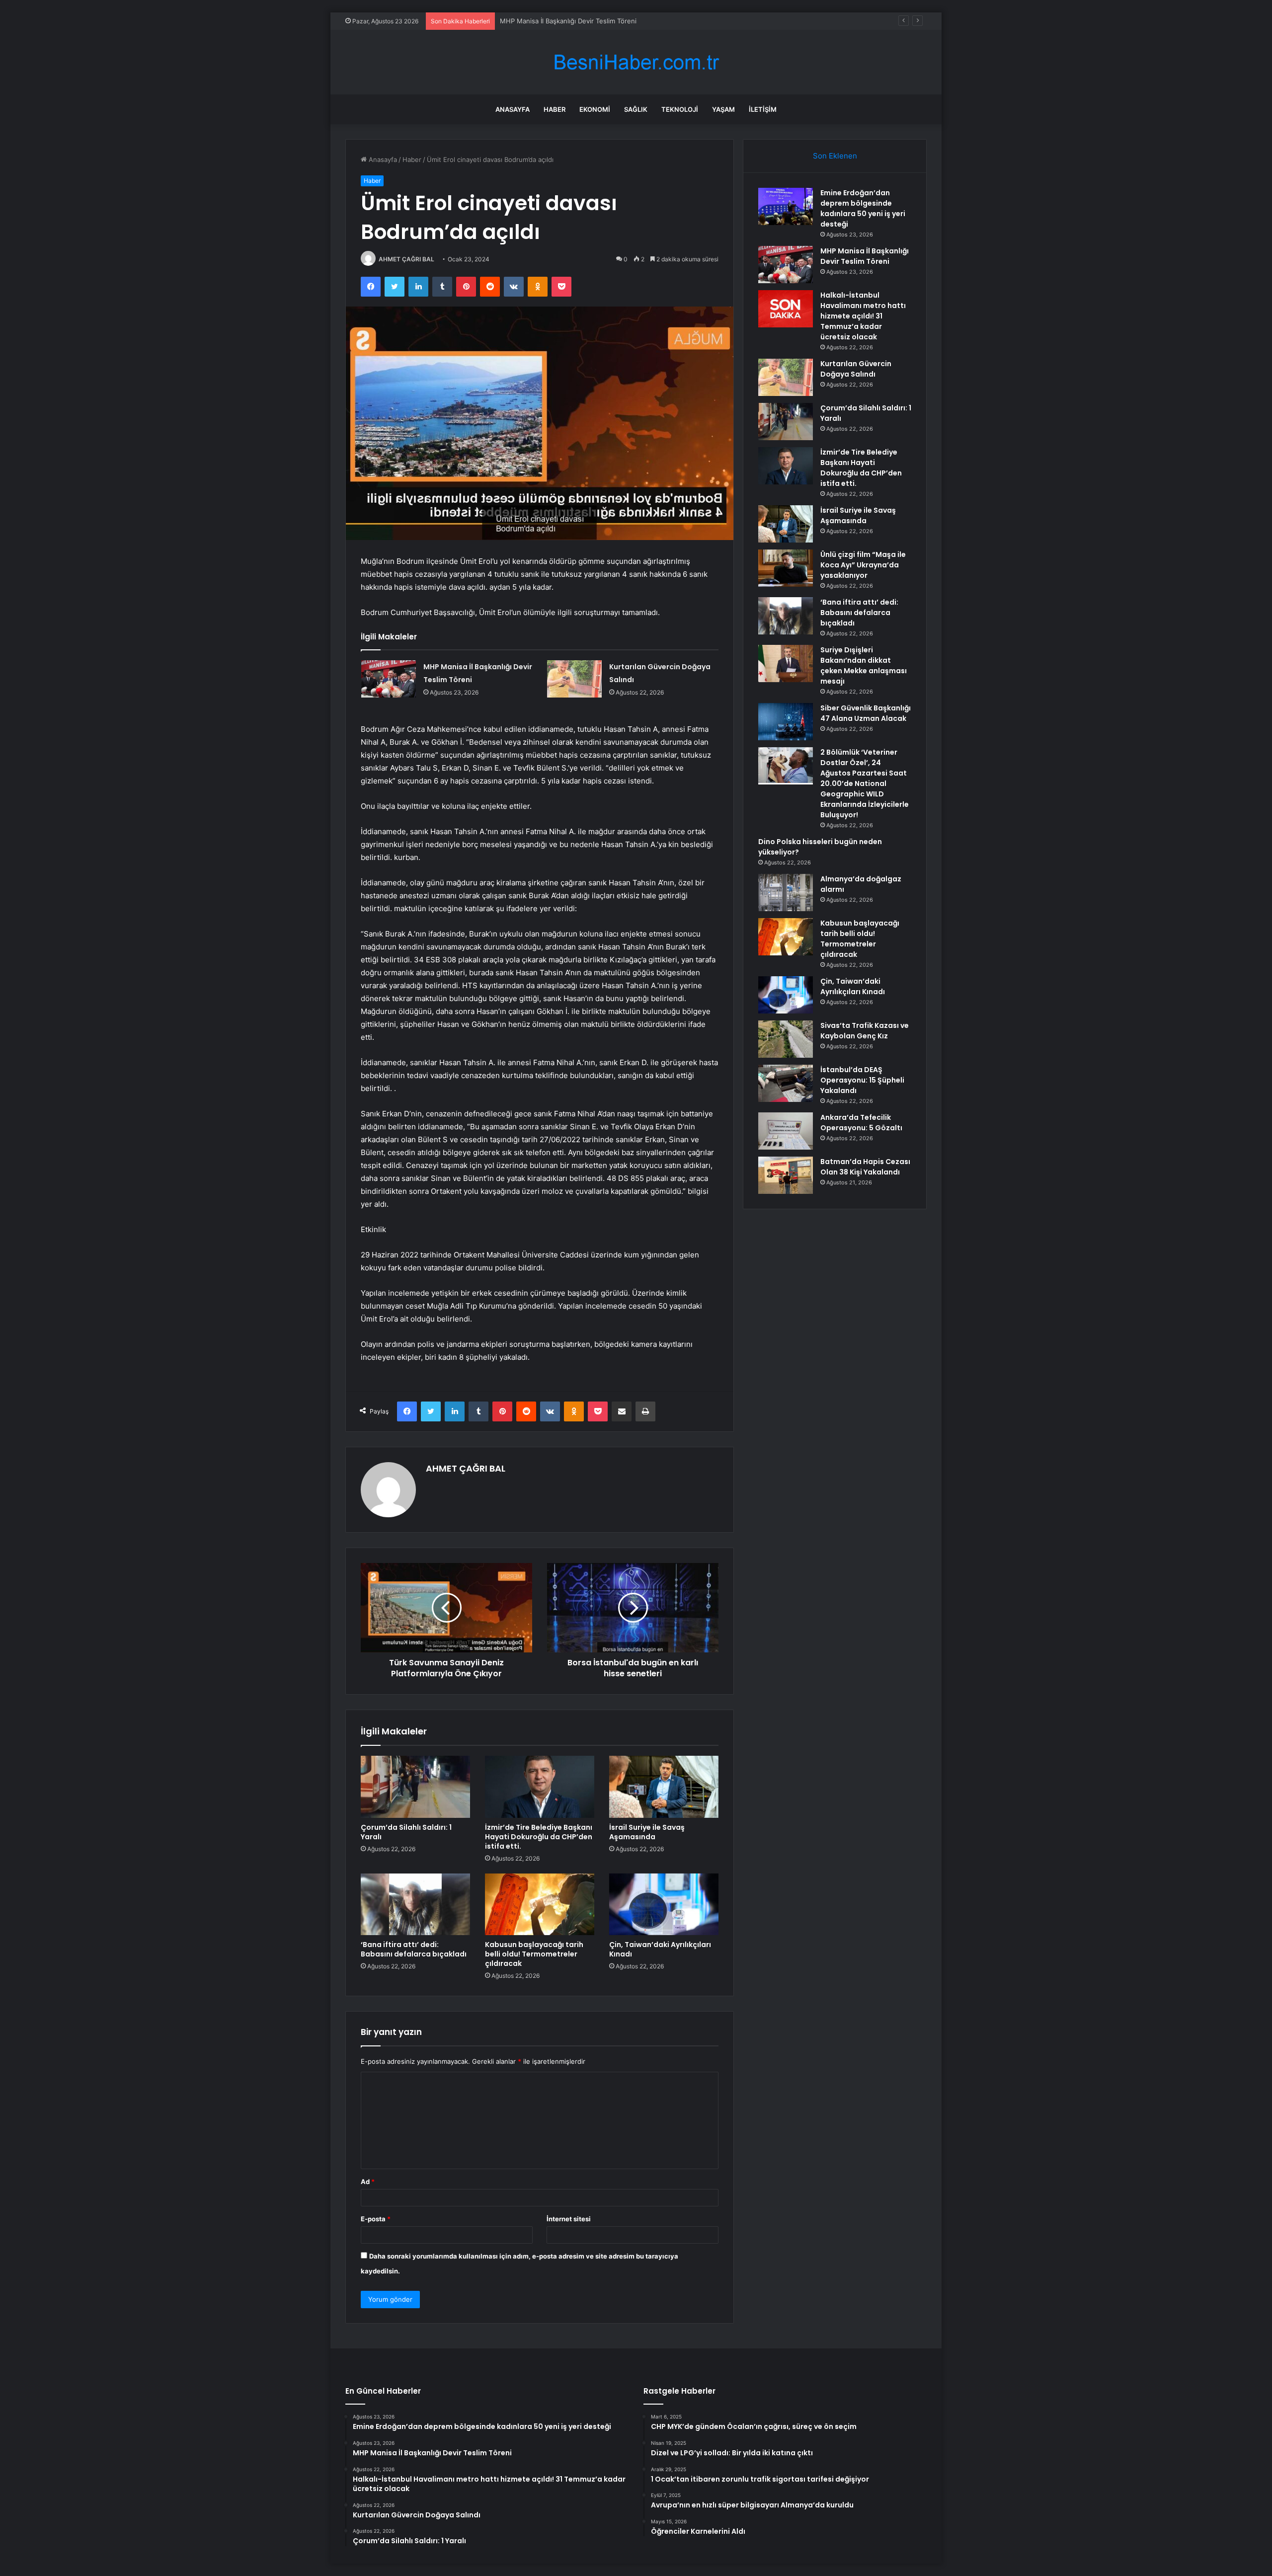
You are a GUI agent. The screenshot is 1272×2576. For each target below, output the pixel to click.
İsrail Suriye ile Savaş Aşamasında (647, 1832)
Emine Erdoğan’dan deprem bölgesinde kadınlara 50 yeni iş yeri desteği (863, 208)
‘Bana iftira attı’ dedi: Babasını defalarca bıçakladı (414, 1949)
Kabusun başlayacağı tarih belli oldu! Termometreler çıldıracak (534, 1954)
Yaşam (723, 109)
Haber (555, 109)
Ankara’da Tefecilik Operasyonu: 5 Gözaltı (861, 1123)
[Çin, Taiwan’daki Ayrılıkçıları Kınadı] (664, 1904)
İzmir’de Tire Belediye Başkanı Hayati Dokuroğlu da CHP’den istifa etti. (539, 1837)
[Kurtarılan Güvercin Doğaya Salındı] (574, 679)
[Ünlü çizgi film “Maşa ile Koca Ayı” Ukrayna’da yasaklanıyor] (786, 568)
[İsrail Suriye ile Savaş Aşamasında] (664, 1787)
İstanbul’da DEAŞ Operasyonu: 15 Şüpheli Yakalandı (862, 1080)
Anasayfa (513, 109)
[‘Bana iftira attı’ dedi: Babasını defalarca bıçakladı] (415, 1904)
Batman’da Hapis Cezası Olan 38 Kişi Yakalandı (865, 1167)
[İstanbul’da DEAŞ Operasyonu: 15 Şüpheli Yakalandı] (786, 1083)
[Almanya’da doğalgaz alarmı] (786, 893)
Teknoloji (680, 109)
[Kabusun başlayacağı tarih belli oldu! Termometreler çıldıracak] (540, 1904)
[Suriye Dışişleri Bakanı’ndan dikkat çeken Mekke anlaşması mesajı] (786, 664)
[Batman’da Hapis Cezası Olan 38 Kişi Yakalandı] (786, 1175)
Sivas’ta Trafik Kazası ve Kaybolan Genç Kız (865, 1031)
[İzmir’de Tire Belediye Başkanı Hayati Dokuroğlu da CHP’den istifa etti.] (540, 1787)
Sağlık (636, 109)
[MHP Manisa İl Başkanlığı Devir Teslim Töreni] (389, 679)
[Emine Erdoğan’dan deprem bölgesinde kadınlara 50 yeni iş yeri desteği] (786, 206)
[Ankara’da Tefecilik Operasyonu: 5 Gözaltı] (786, 1131)
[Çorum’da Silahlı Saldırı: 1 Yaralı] (415, 1787)
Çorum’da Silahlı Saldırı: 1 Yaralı (406, 1832)
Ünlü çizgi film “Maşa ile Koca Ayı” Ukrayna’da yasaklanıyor (863, 565)
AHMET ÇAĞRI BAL (406, 259)
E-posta (376, 2219)
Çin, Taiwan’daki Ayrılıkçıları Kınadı (660, 1949)
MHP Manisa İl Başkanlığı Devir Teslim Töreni (865, 256)
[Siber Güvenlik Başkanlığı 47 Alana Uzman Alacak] (786, 722)
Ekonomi (595, 109)
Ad (368, 2182)
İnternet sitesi (569, 2219)
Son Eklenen (835, 156)
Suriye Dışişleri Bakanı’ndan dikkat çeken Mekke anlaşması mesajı (864, 665)
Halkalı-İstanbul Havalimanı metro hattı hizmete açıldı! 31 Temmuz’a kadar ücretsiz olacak (636, 21)
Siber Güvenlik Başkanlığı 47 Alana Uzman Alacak (866, 713)
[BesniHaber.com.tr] (636, 62)
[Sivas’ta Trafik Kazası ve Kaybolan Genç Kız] (786, 1039)
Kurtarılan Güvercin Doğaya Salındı (856, 369)
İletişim (763, 109)
